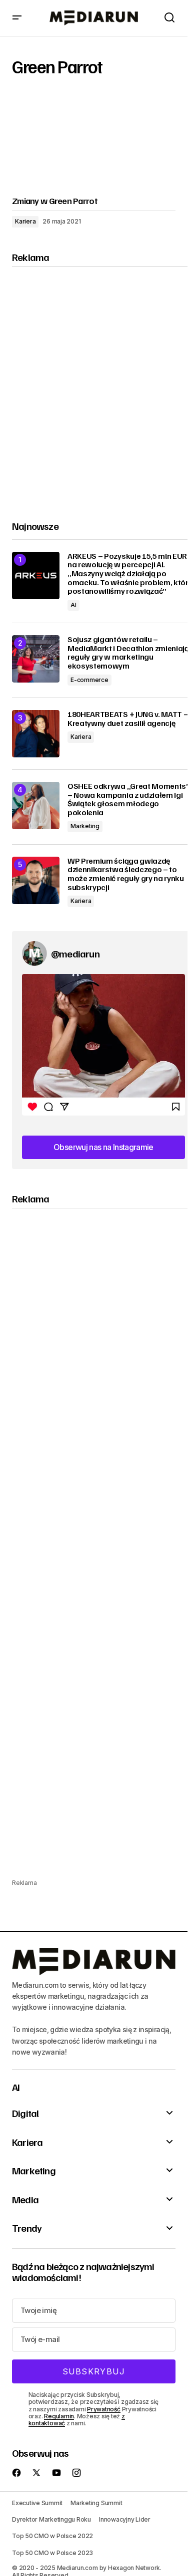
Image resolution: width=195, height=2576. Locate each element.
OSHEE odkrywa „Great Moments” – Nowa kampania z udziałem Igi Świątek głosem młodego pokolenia (129, 799)
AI (73, 605)
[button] (17, 18)
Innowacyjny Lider (125, 2519)
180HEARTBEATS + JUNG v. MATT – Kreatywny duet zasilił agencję (128, 719)
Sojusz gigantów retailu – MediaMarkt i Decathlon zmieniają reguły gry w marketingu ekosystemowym (128, 653)
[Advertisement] (97, 385)
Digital (25, 2113)
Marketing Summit (96, 2503)
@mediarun (75, 953)
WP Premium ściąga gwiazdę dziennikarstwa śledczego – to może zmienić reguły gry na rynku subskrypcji (126, 874)
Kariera (25, 221)
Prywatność (104, 2409)
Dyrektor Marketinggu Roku (51, 2519)
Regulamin (59, 2416)
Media (25, 2199)
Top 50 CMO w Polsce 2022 (52, 2536)
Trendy (27, 2228)
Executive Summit (37, 2503)
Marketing (85, 826)
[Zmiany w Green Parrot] (94, 142)
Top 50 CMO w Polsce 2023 (52, 2553)
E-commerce (89, 680)
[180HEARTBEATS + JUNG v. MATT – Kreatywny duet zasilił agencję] (36, 734)
